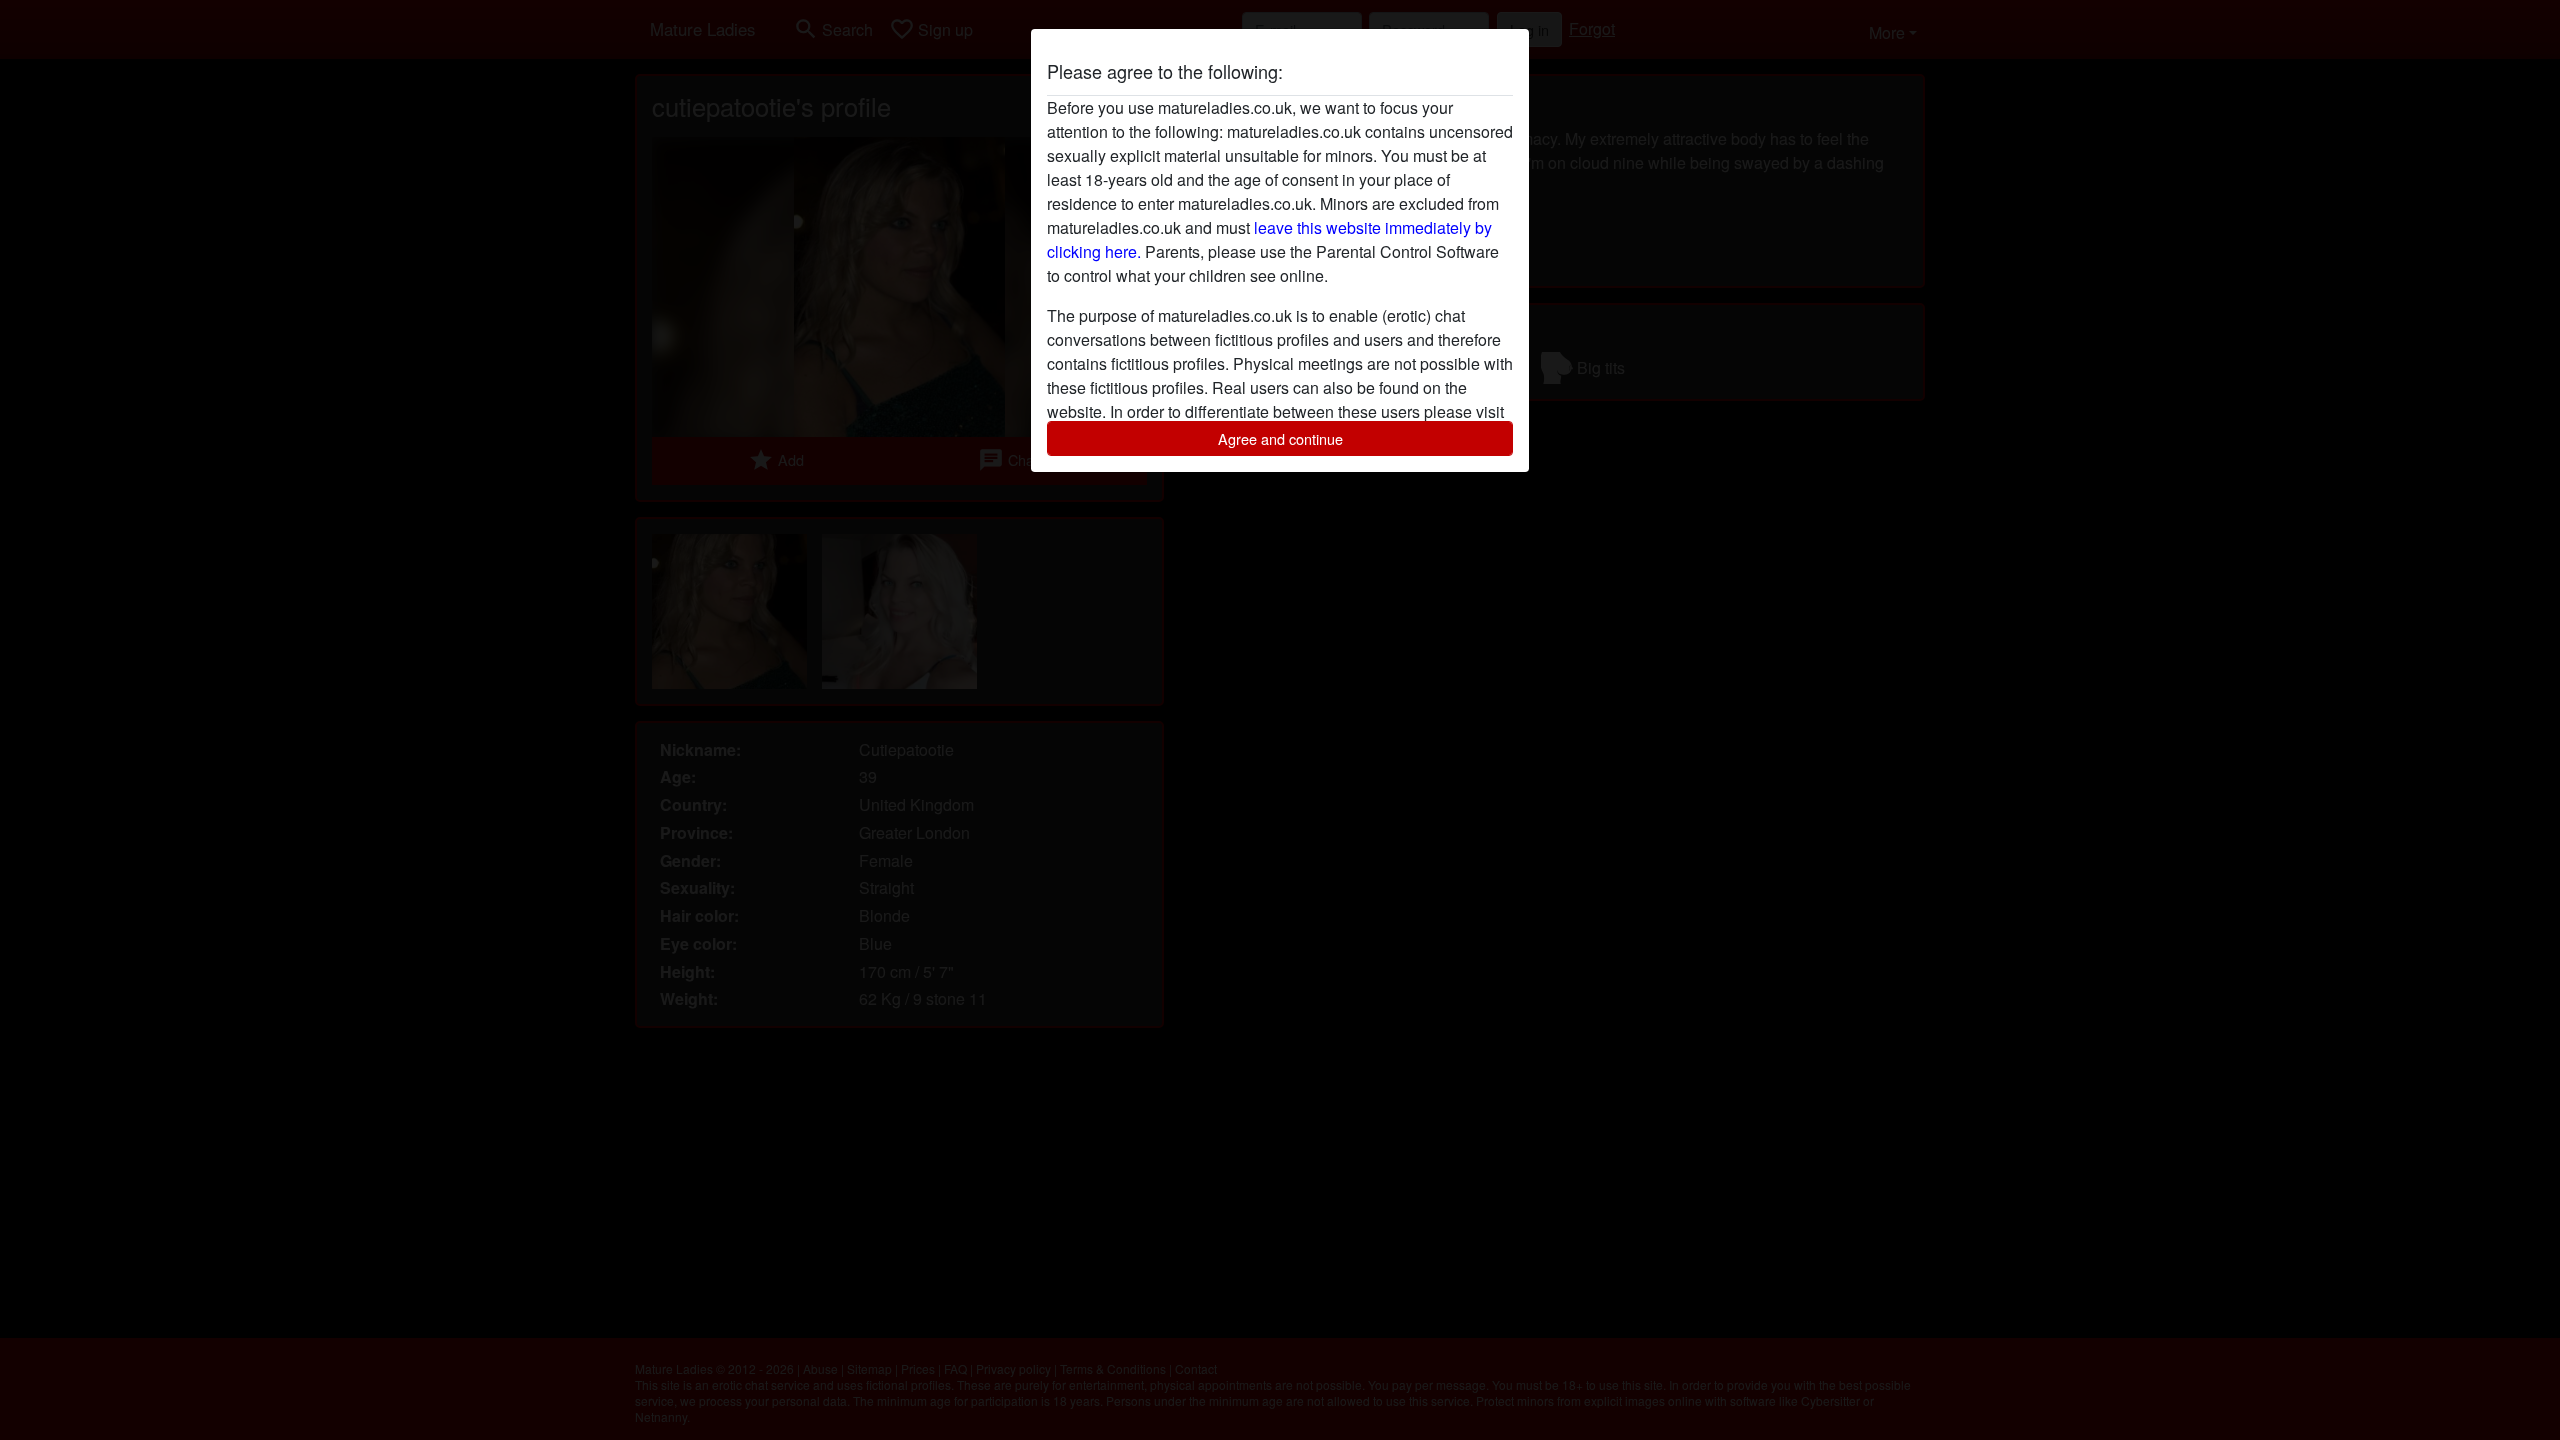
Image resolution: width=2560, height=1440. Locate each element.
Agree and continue (1280, 438)
